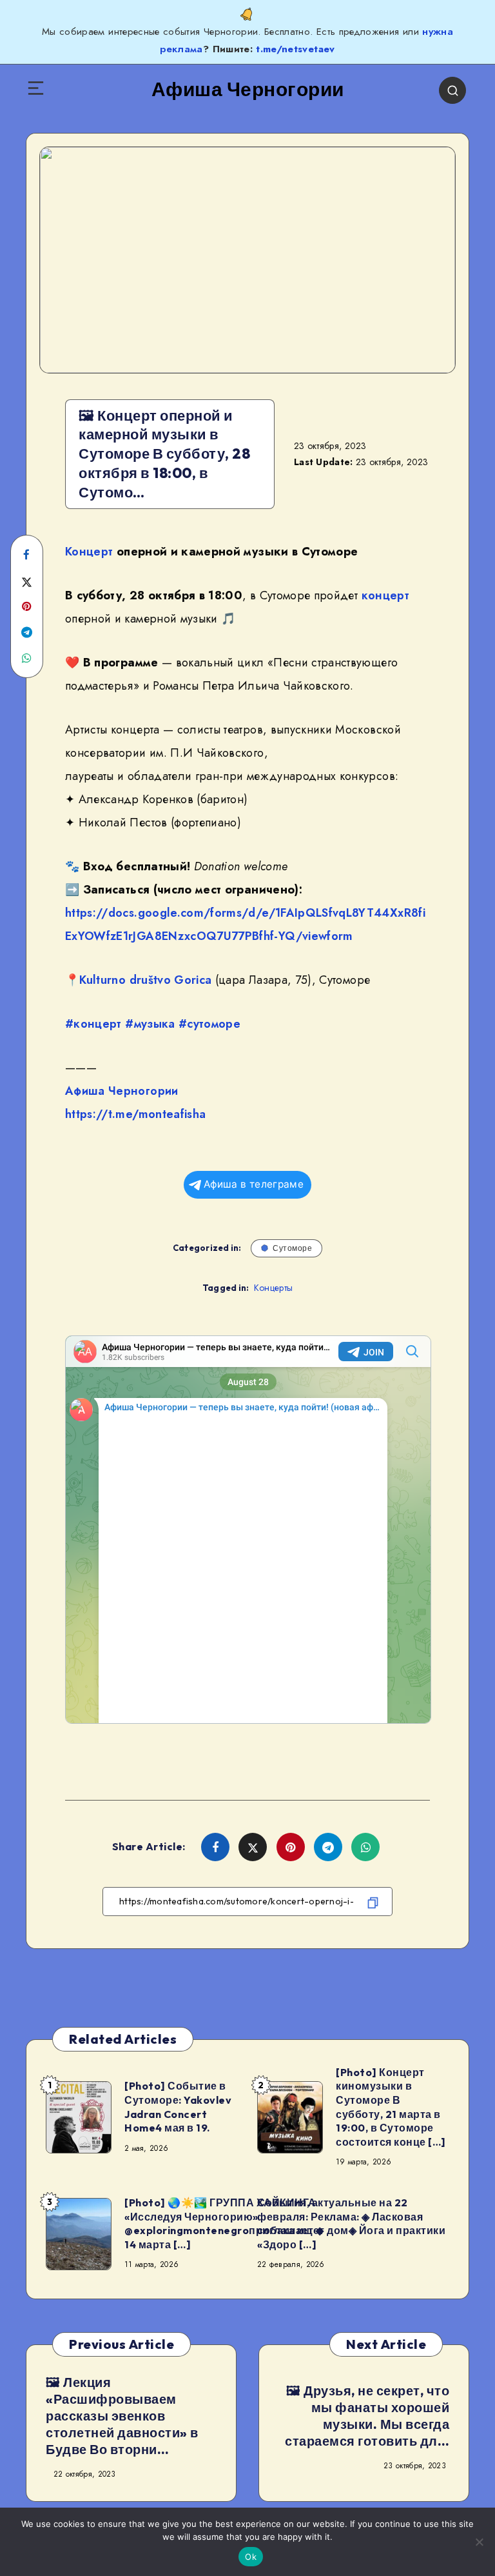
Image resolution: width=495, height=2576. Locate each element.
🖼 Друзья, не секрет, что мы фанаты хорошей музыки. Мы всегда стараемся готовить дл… (367, 2416)
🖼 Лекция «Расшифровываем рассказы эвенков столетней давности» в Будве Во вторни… (122, 2416)
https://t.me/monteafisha (135, 1114)
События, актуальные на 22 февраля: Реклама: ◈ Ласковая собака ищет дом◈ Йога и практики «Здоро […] (351, 2223)
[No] (479, 2542)
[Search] (452, 90)
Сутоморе (292, 1248)
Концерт (89, 552)
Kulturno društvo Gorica (145, 980)
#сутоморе (209, 1024)
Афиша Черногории (122, 1091)
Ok (251, 2557)
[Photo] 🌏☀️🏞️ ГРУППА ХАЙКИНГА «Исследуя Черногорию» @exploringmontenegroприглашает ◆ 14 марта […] (224, 2223)
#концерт (93, 1024)
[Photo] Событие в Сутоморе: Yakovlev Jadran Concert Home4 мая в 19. (178, 2107)
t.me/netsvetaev (295, 49)
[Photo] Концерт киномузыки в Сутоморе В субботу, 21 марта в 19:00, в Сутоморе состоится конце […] (391, 2107)
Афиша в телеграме (254, 1184)
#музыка (150, 1024)
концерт (385, 595)
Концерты (273, 1288)
